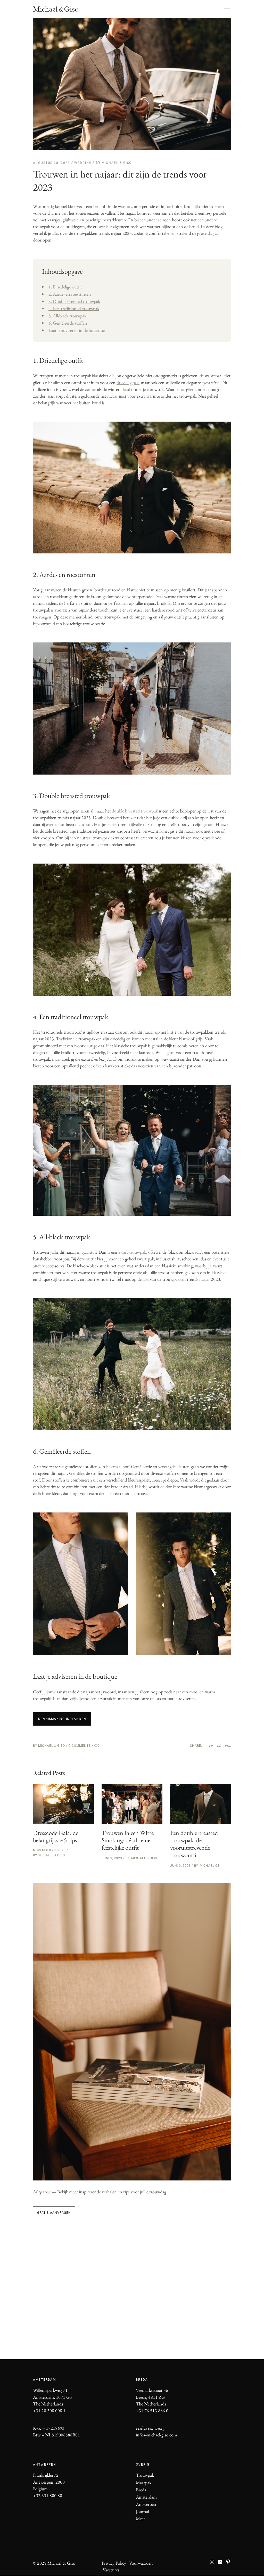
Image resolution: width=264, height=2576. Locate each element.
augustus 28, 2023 (52, 163)
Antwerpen (146, 2504)
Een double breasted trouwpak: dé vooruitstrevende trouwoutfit (194, 1844)
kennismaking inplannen (62, 1719)
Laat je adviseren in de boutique (77, 330)
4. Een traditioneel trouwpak (74, 308)
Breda (141, 2490)
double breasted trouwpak (135, 811)
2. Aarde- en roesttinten (70, 294)
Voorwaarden (141, 2563)
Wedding (83, 163)
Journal (142, 2511)
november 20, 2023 (49, 1850)
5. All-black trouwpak (67, 316)
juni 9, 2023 (112, 1858)
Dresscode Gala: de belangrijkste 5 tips (56, 1837)
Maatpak (144, 2482)
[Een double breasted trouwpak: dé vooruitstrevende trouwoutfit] (201, 1804)
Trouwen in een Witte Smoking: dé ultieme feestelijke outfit (128, 1840)
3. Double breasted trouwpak (74, 301)
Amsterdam (146, 2497)
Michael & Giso (117, 163)
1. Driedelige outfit (65, 287)
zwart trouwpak (132, 1252)
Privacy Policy (114, 2563)
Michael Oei (210, 1866)
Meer (141, 2519)
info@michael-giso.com (156, 2435)
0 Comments (80, 1746)
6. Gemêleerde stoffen (68, 323)
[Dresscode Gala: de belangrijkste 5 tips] (63, 1804)
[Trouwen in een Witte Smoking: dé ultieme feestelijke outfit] (132, 1804)
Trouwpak (145, 2475)
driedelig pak (128, 383)
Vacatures (111, 2570)
